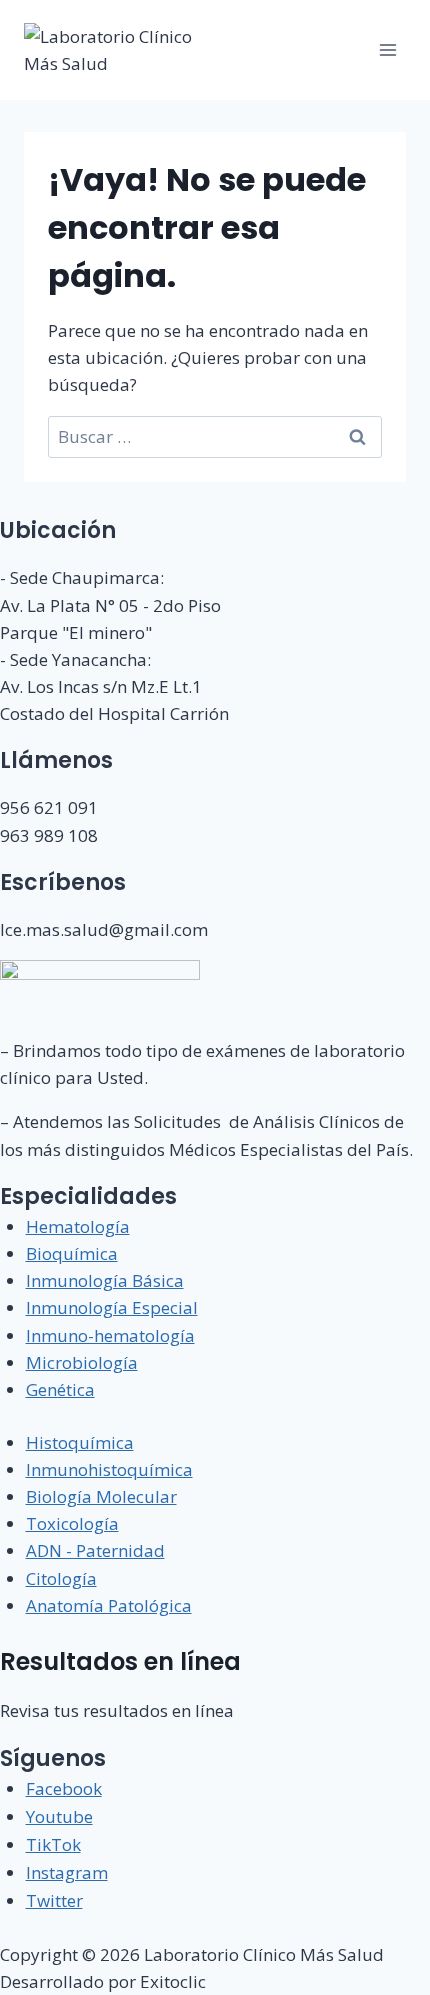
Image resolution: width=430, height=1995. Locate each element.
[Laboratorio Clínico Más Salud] (120, 50)
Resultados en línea (120, 1661)
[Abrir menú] (387, 49)
